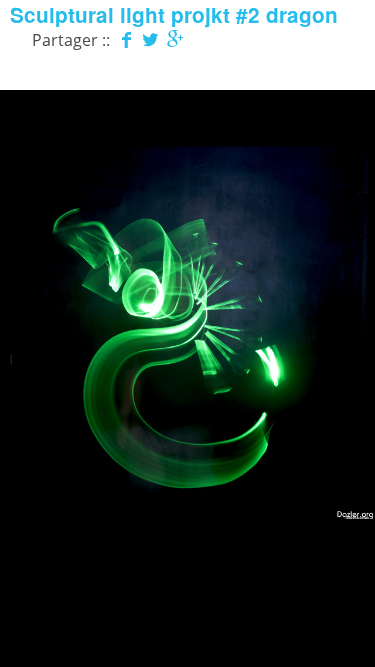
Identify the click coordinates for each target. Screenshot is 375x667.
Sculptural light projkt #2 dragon (174, 14)
